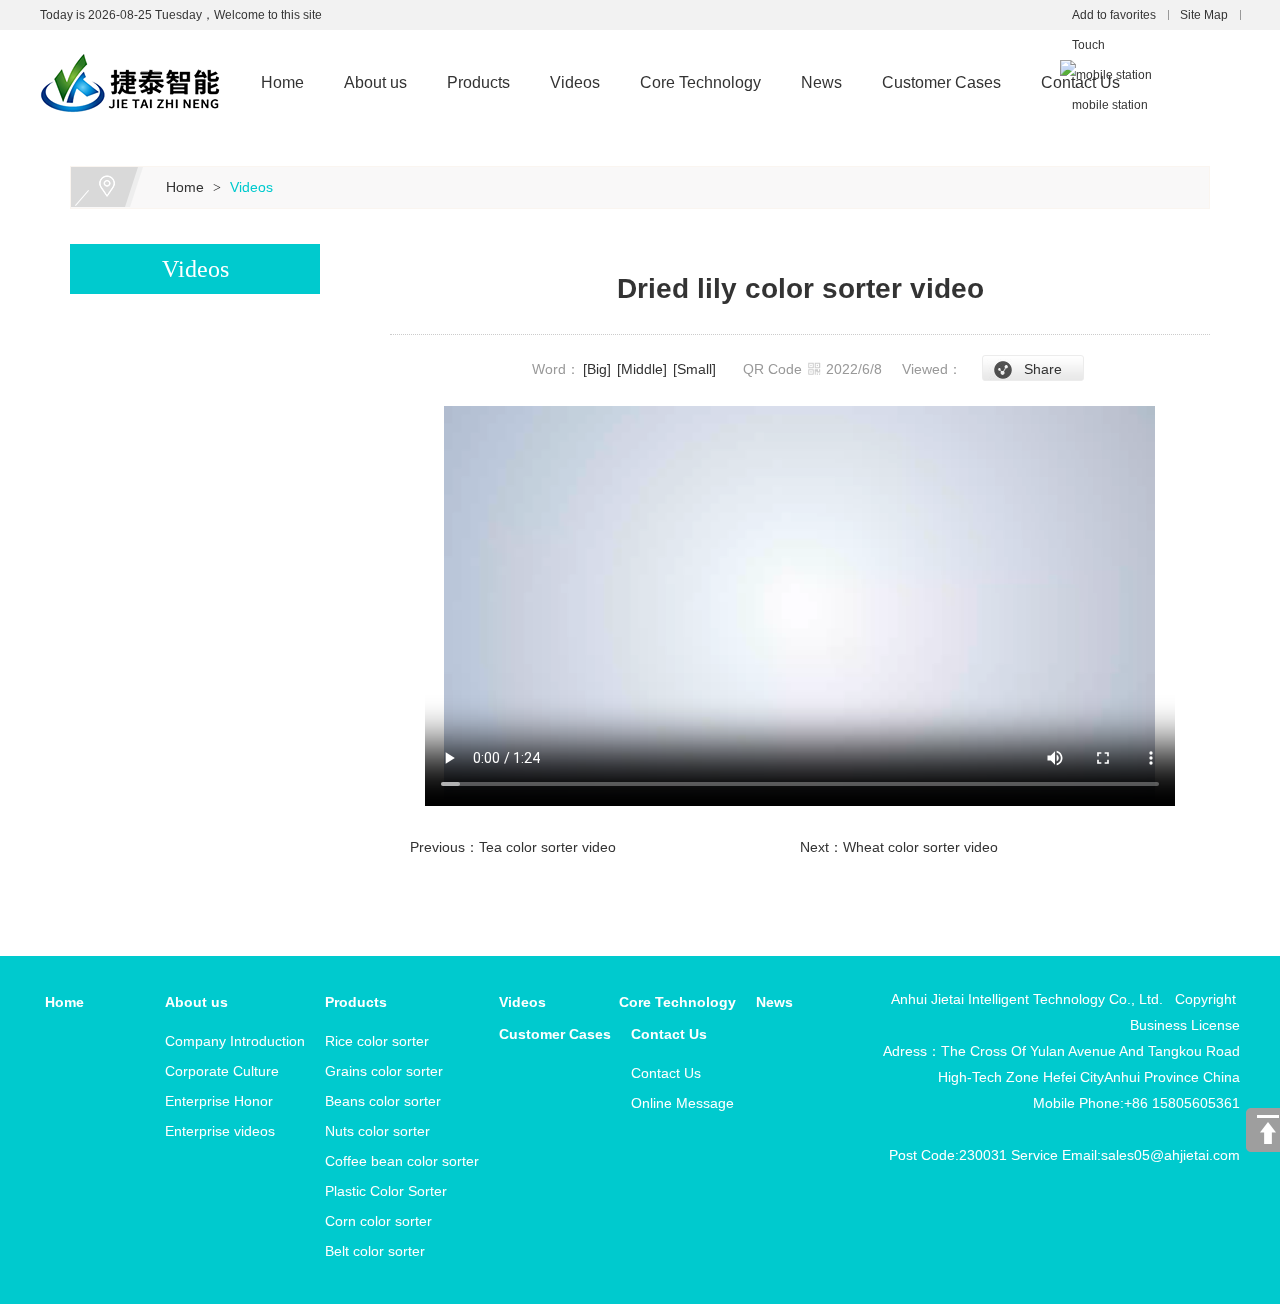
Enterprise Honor (219, 1101)
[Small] (694, 369)
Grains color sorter (384, 1071)
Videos (575, 82)
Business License (1185, 1025)
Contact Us (1080, 82)
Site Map (1204, 15)
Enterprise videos (220, 1131)
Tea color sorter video (547, 847)
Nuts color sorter (377, 1131)
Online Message (682, 1103)
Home (282, 82)
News (821, 82)
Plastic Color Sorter (386, 1191)
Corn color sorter (378, 1221)
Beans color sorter (383, 1101)
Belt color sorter (375, 1251)
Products (478, 82)
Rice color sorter (377, 1041)
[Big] (597, 369)
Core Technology (700, 82)
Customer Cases (941, 82)
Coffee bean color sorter (402, 1161)
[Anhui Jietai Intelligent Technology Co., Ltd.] (130, 42)
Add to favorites (1114, 15)
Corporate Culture (222, 1071)
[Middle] (642, 369)
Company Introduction (235, 1041)
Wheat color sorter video (920, 847)
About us (375, 82)
